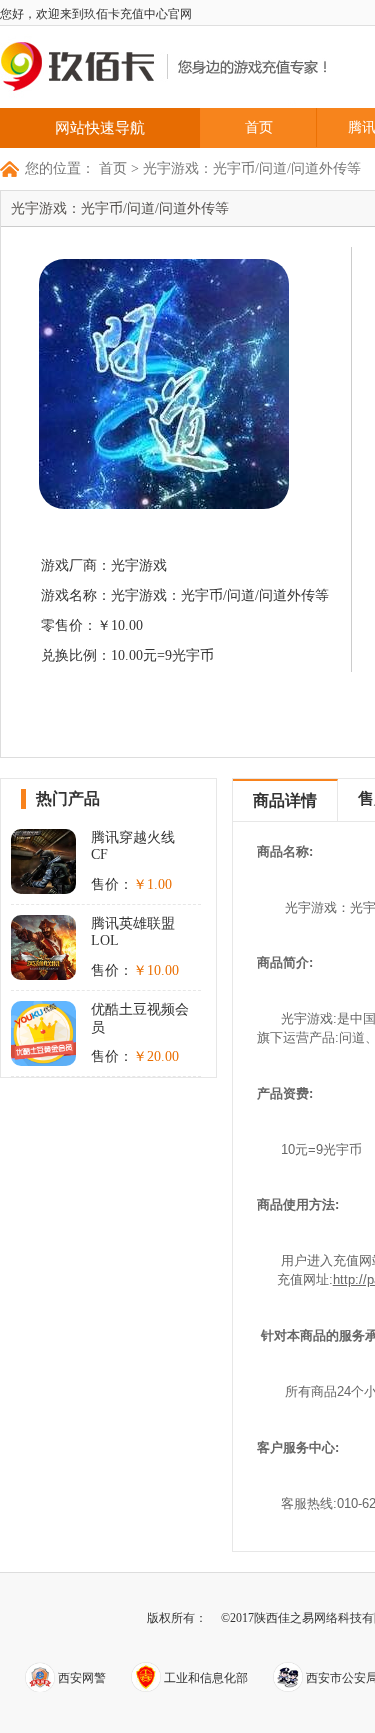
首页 (259, 127)
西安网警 (80, 1678)
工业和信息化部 (204, 1678)
